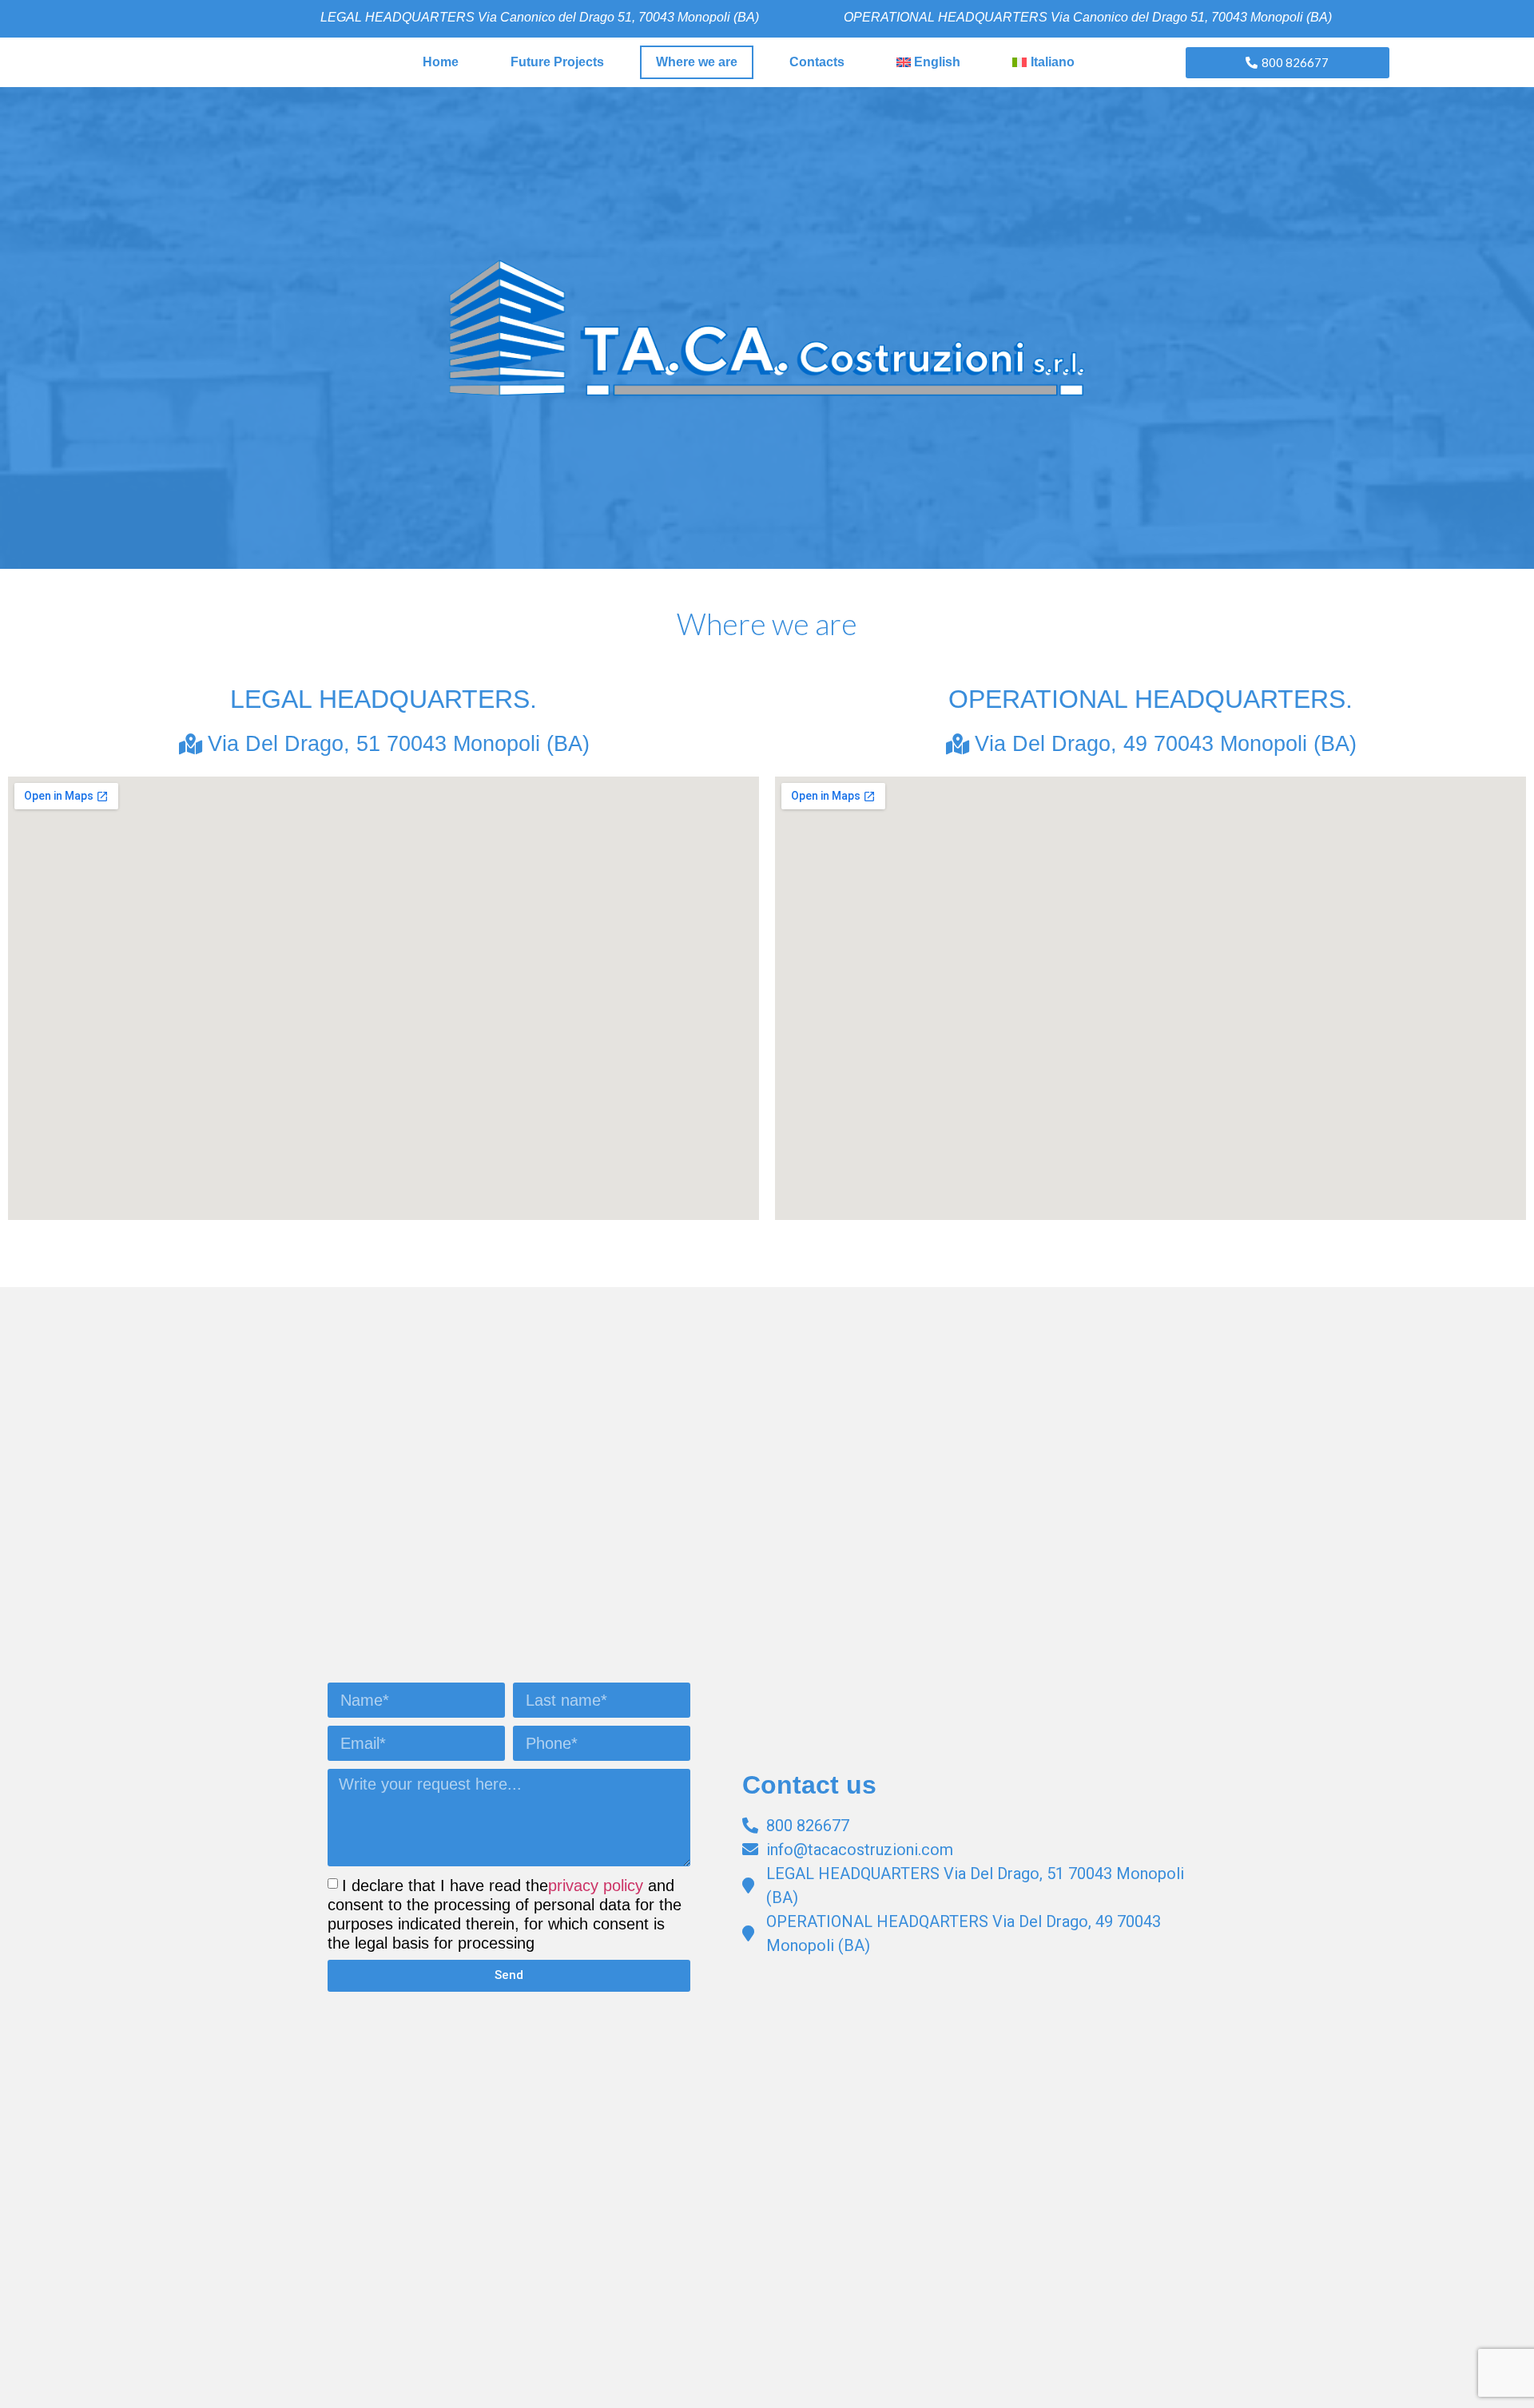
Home (441, 62)
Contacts (817, 62)
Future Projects (557, 62)
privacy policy (596, 1885)
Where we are (697, 62)
